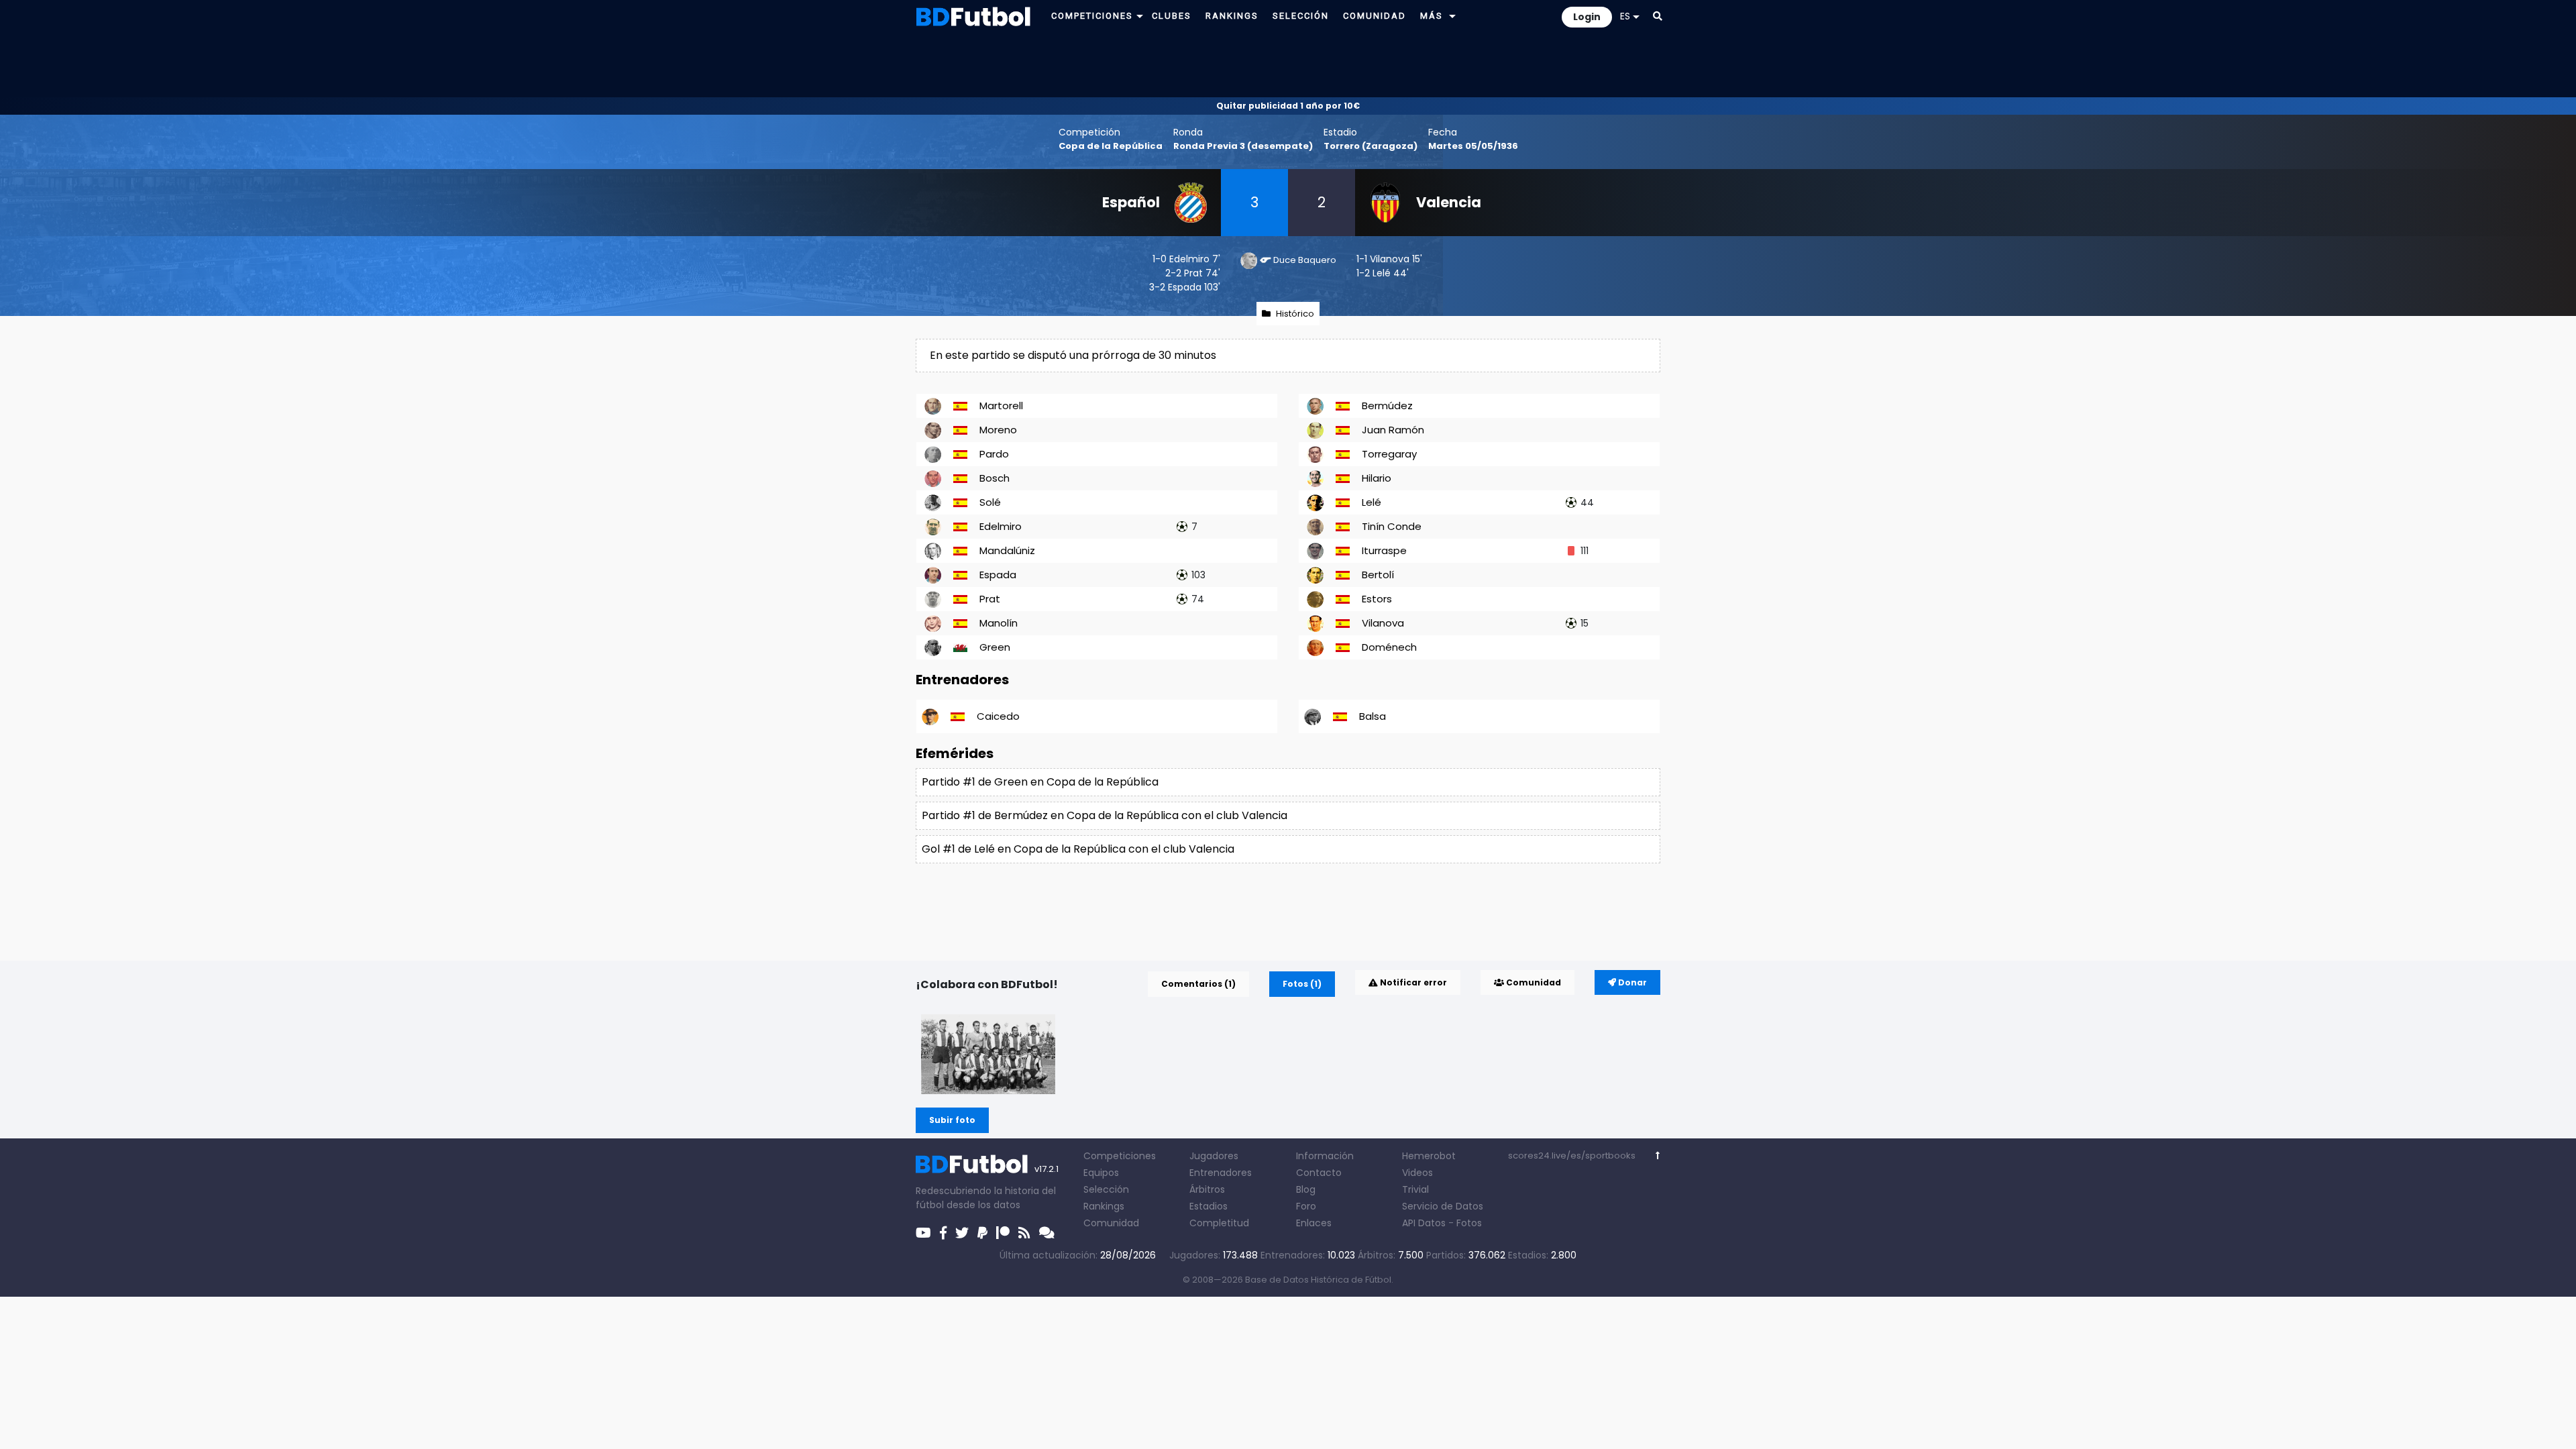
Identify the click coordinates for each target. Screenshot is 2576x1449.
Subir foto (952, 1120)
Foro (1306, 1206)
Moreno (998, 430)
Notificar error (1412, 982)
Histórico (1295, 314)
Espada (1185, 287)
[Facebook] (943, 1233)
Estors (1377, 599)
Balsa (1373, 716)
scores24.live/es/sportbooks (1572, 1156)
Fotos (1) (1302, 984)
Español (1131, 202)
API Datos (1424, 1223)
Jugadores (1214, 1156)
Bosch (995, 478)
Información (1325, 1156)
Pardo (994, 454)
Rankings (1104, 1206)
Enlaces (1314, 1223)
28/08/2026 (1128, 1255)
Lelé (1382, 273)
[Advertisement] (1288, 64)
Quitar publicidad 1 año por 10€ (1288, 106)
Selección (1106, 1189)
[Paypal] (982, 1233)
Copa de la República (1111, 146)
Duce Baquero (1305, 260)
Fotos (1469, 1223)
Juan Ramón (1393, 430)
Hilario (1377, 478)
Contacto (1319, 1173)
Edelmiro (1189, 259)
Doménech (1389, 647)
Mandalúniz (1007, 550)
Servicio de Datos (1443, 1206)
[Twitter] (962, 1233)
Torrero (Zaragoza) (1371, 146)
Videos (1417, 1173)
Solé (990, 502)
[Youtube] (923, 1233)
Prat (1193, 273)
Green (995, 647)
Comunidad (1533, 982)
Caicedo (998, 716)
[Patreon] (1003, 1233)
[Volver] (1658, 1156)
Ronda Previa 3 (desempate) (1243, 146)
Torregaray (1389, 454)
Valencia (1449, 202)
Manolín (999, 623)
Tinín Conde (1392, 526)
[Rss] (1024, 1233)
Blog (1306, 1189)
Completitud (1219, 1223)
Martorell (1001, 406)
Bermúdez (1387, 406)
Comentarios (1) (1198, 984)
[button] (1140, 16)
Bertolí (1378, 575)
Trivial (1415, 1189)
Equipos (1101, 1173)
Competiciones (1120, 1156)
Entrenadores (1221, 1173)
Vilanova (1390, 259)
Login (1587, 17)
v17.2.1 (1046, 1169)
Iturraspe (1384, 550)
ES (1625, 16)
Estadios (1209, 1206)
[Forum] (1047, 1233)
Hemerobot (1429, 1156)
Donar (1631, 982)
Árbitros (1207, 1189)
